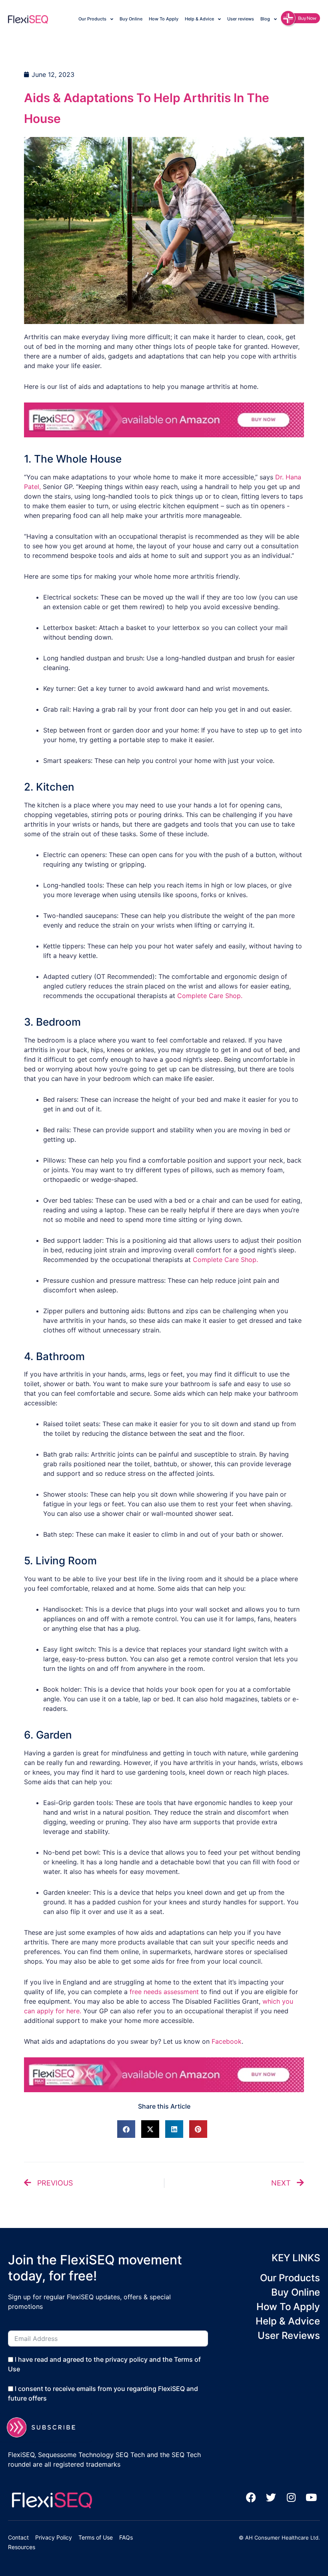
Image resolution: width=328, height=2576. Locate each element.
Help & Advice (199, 19)
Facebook (227, 2041)
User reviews (241, 19)
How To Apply (164, 19)
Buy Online (131, 19)
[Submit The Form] (46, 2427)
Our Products (92, 19)
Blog (265, 19)
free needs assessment (164, 1992)
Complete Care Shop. (210, 996)
